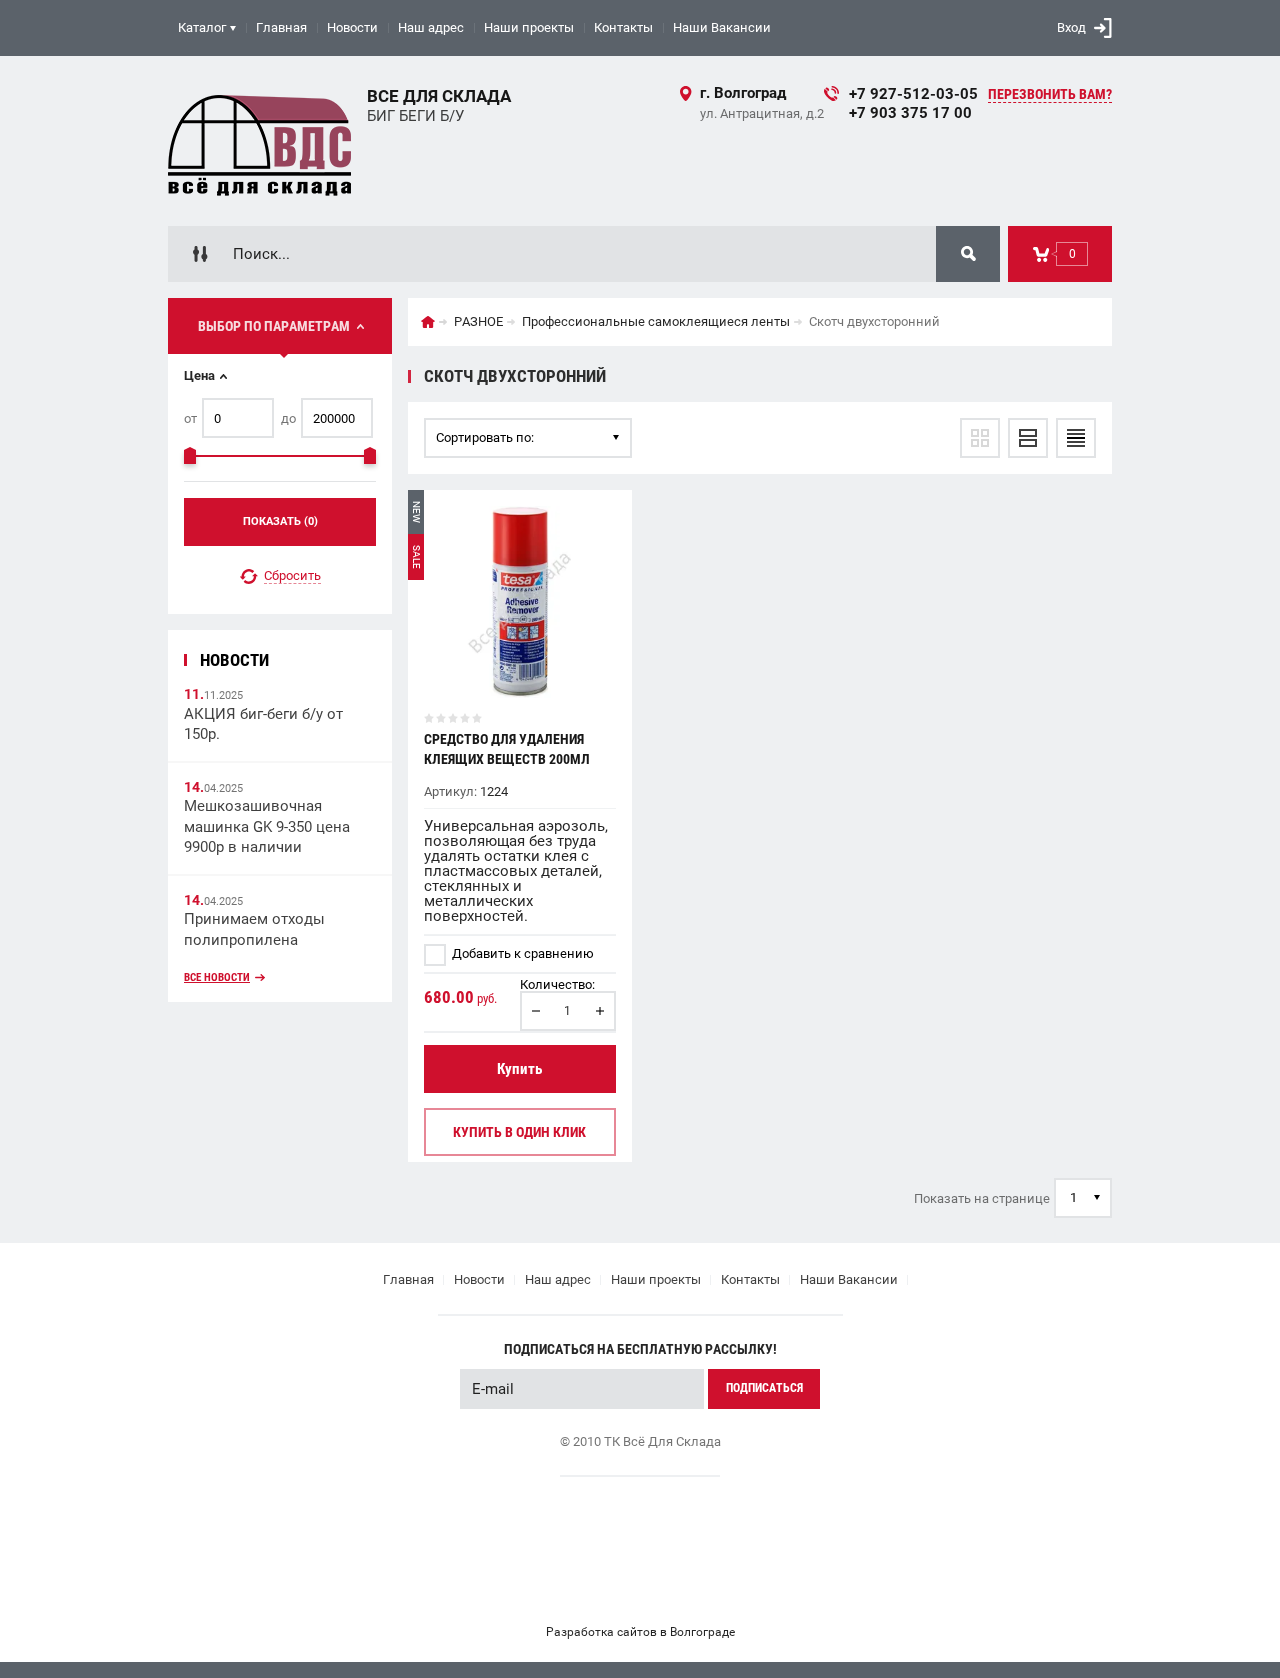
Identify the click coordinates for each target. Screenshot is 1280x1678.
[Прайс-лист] (1076, 438)
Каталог (202, 27)
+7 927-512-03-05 (913, 94)
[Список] (1028, 438)
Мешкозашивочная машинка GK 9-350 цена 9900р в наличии (267, 826)
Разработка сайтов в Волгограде (640, 1632)
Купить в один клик (519, 1132)
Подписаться (764, 1388)
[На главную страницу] (260, 141)
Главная (281, 27)
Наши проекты (529, 27)
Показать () (280, 521)
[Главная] (428, 322)
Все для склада (439, 96)
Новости (352, 27)
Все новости (217, 977)
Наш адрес (431, 27)
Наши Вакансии (722, 27)
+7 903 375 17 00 (910, 113)
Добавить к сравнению (521, 953)
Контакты (623, 27)
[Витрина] (980, 438)
